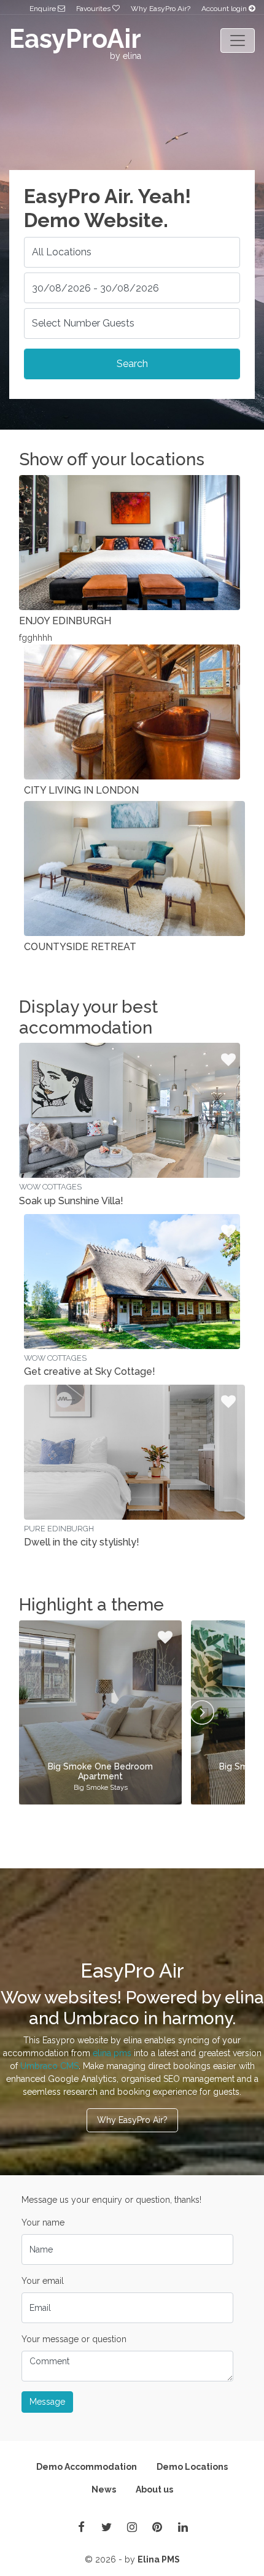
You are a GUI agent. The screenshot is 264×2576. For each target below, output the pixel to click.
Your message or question (74, 2339)
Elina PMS (159, 2559)
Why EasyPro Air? (161, 9)
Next (202, 1712)
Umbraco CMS (49, 2066)
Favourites (94, 9)
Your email (43, 2281)
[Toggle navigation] (238, 41)
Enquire (44, 9)
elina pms (112, 2053)
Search (132, 364)
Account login (225, 9)
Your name (43, 2222)
